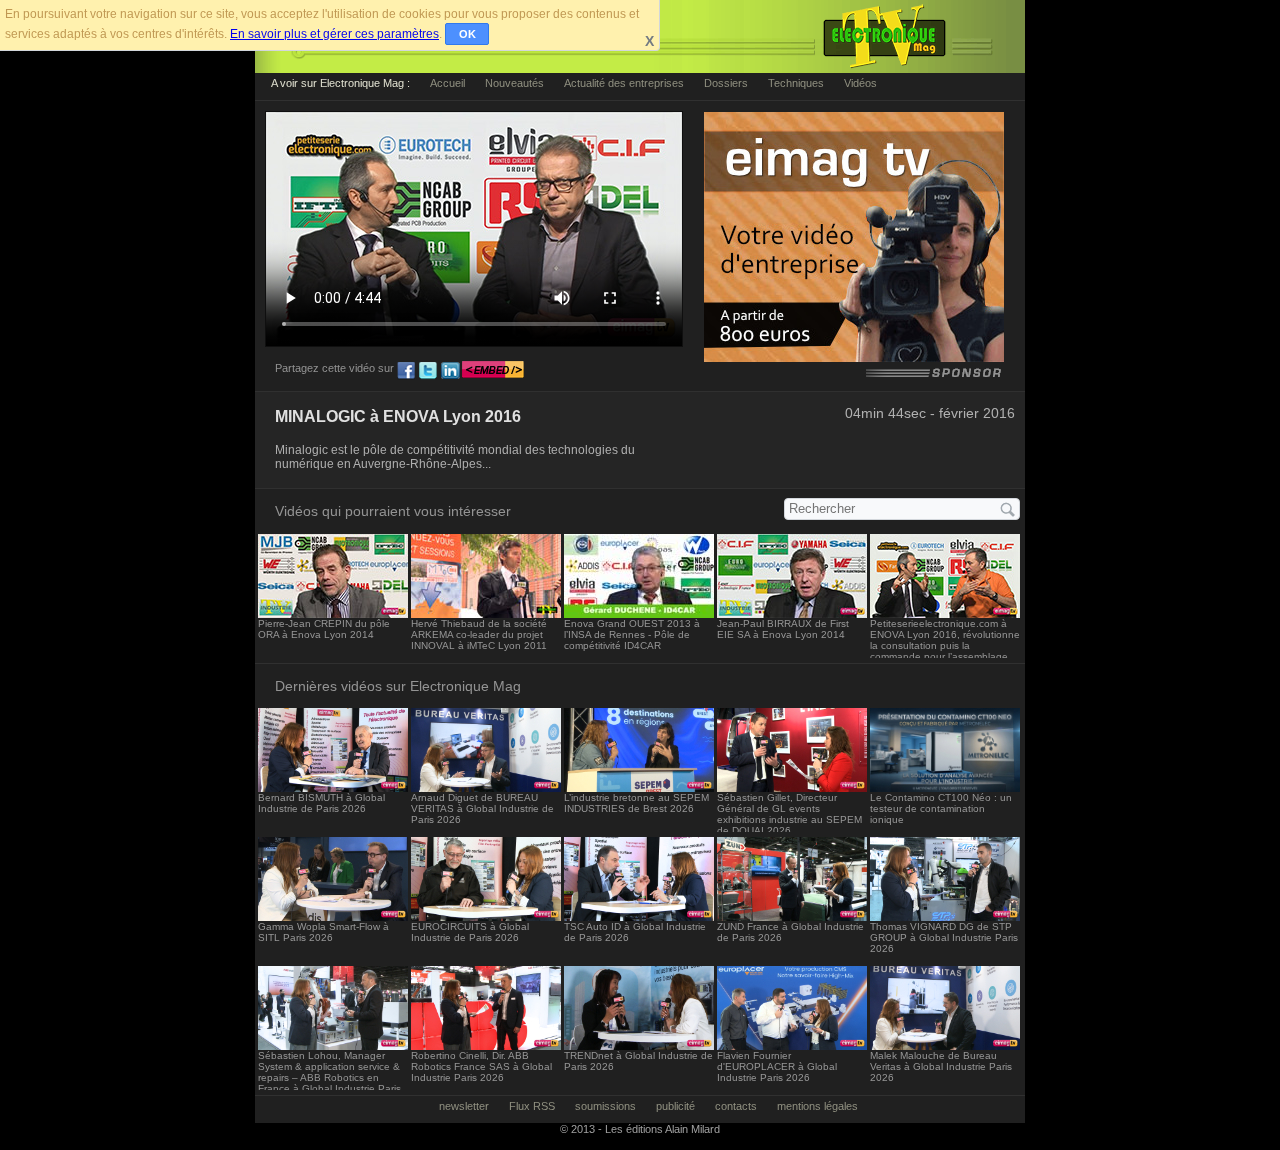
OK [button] (467, 34)
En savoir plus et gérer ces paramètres (334, 34)
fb (406, 371)
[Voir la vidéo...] (333, 612)
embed (493, 371)
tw (428, 371)
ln (450, 371)
